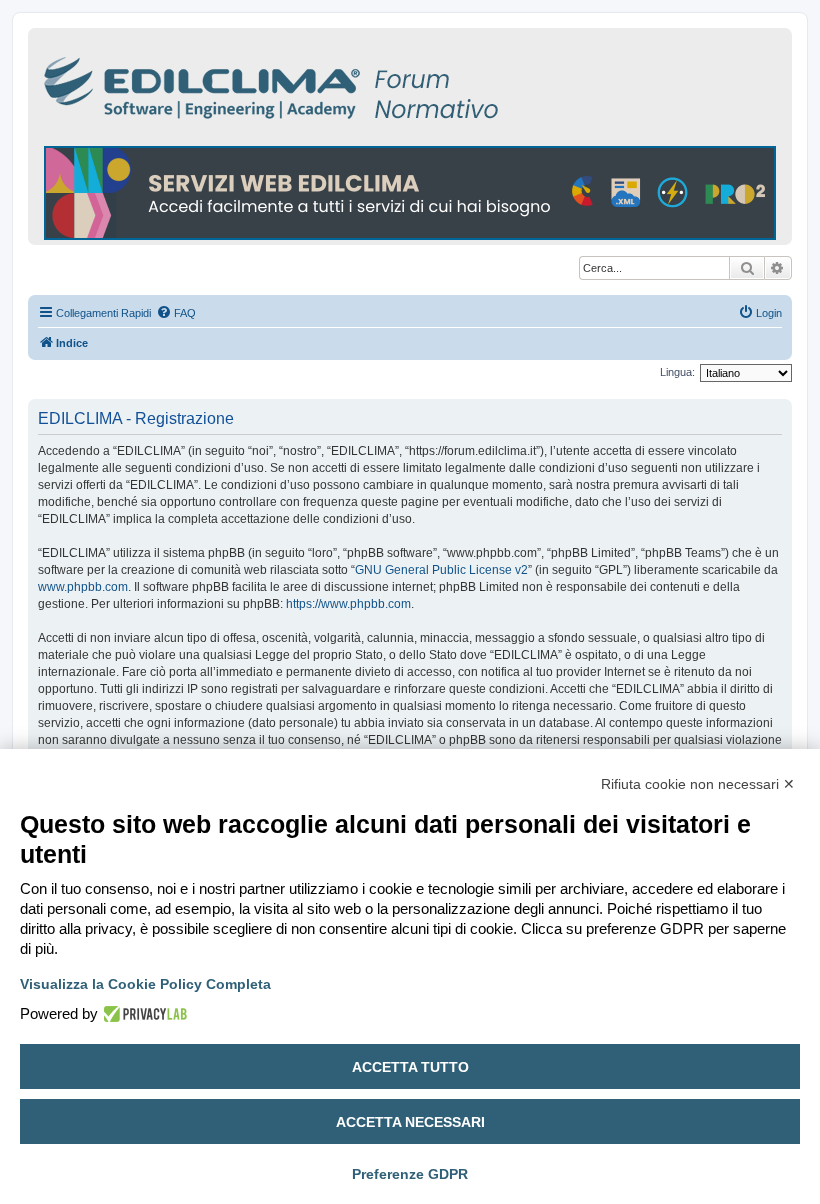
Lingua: (677, 372)
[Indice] (358, 84)
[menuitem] (176, 313)
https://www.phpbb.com (348, 604)
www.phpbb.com (83, 587)
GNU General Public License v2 (441, 570)
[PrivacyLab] (142, 1014)
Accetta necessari (410, 1122)
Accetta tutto (410, 1067)
